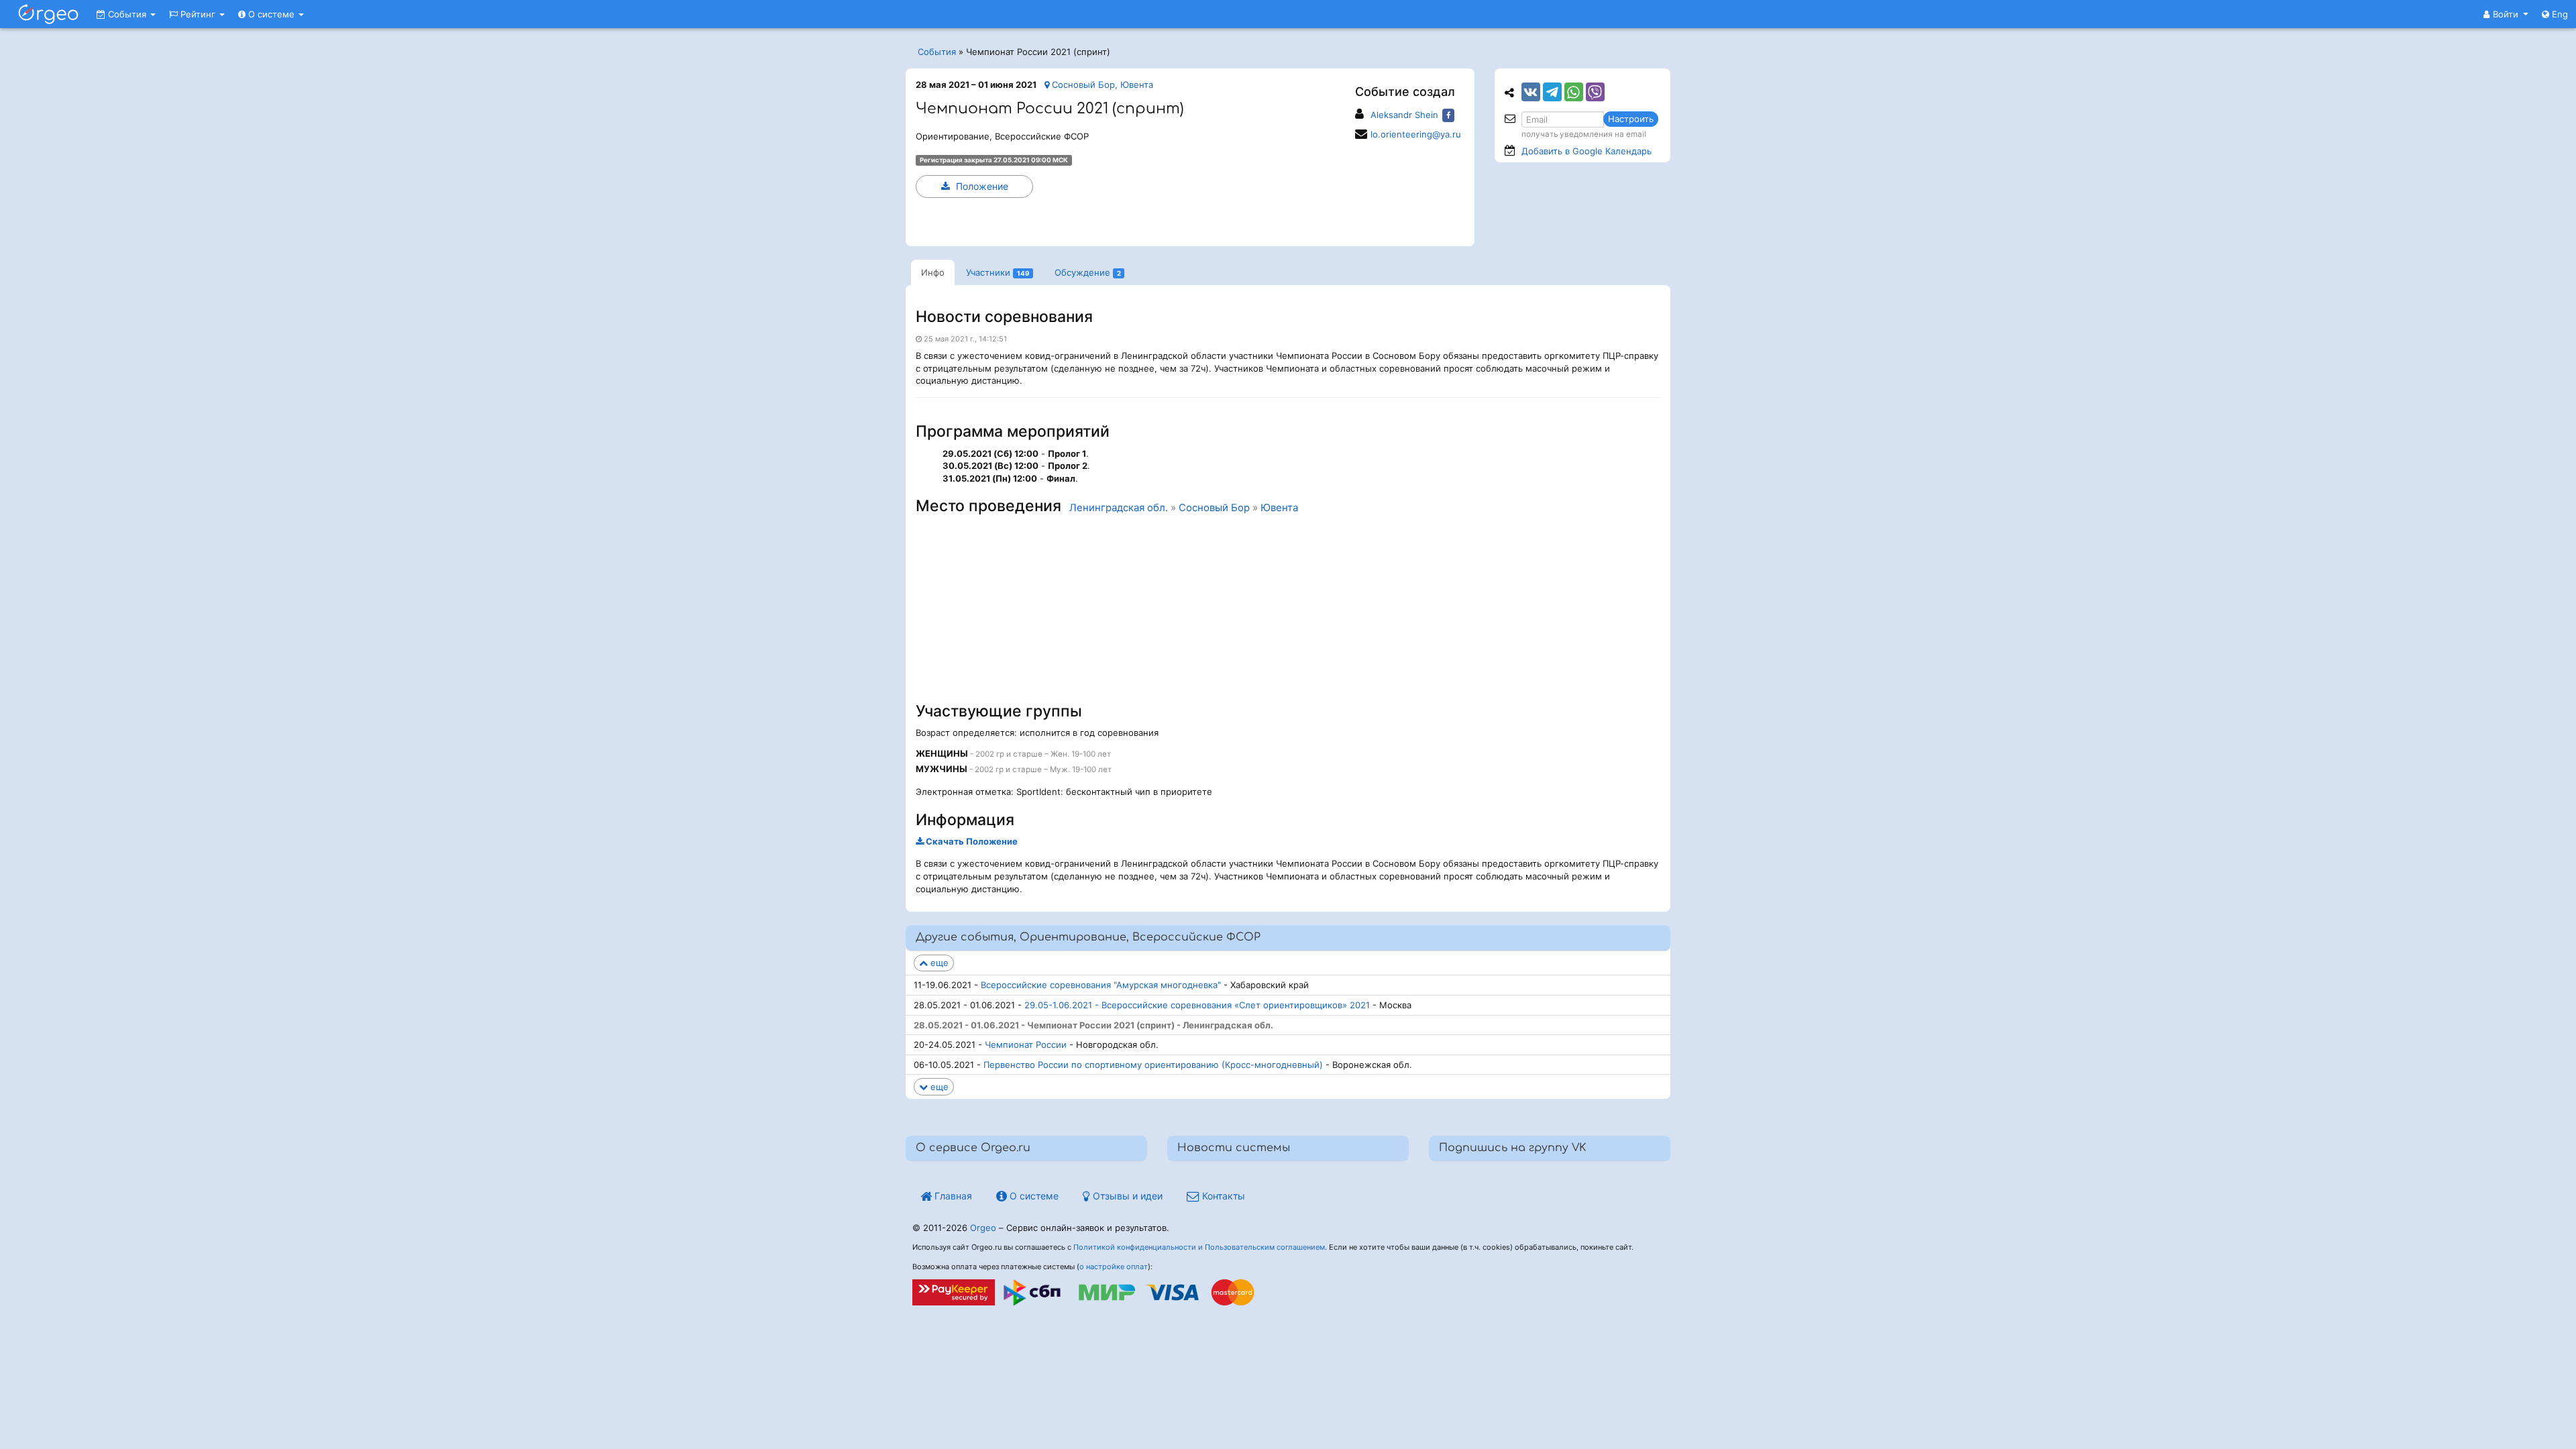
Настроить (1631, 119)
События (127, 14)
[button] (2506, 14)
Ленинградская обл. (1119, 508)
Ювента (1279, 508)
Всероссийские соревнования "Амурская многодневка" (1101, 985)
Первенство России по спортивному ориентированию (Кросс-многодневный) (1153, 1065)
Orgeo (983, 1228)
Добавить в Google (1587, 151)
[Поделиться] (1531, 92)
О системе (271, 14)
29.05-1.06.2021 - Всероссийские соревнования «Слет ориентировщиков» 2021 (1197, 1005)
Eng (2559, 14)
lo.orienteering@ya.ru (1416, 134)
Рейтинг (198, 14)
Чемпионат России (1026, 1044)
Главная (952, 1196)
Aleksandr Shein (1404, 115)
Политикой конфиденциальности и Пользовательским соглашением (1199, 1247)
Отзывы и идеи (1126, 1196)
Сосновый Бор (1214, 508)
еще (938, 963)
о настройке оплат (1114, 1267)
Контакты (1222, 1196)
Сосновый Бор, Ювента (1101, 85)
